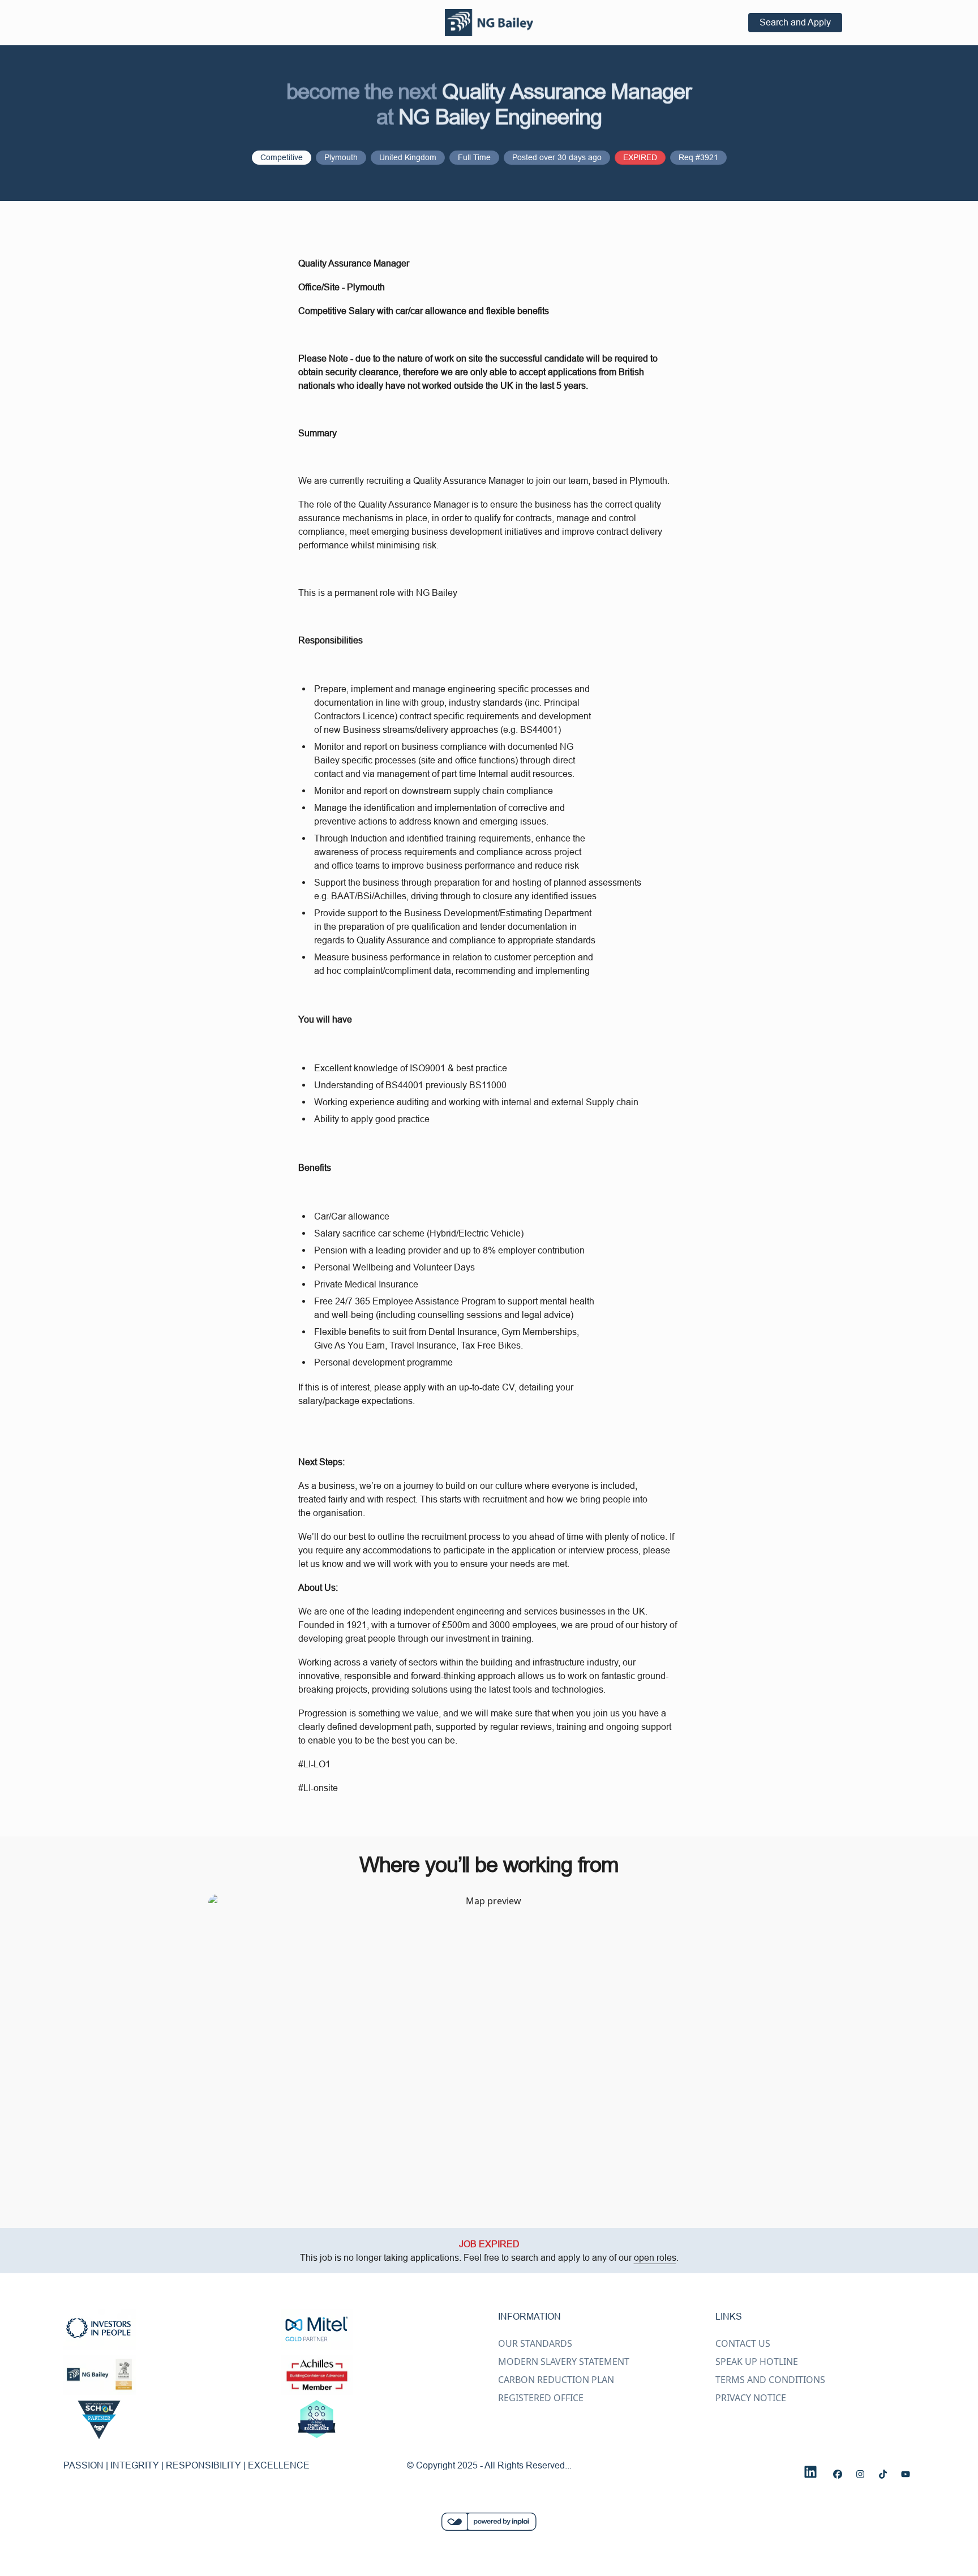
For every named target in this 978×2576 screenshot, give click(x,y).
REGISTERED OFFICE (541, 2398)
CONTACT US (743, 2343)
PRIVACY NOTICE (751, 2398)
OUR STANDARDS (535, 2343)
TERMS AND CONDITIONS (770, 2380)
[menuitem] (489, 23)
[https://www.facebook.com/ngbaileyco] (838, 2474)
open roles (655, 2257)
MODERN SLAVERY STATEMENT (564, 2362)
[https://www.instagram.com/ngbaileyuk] (860, 2474)
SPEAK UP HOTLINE (757, 2362)
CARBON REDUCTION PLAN (556, 2380)
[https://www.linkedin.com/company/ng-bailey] (810, 2472)
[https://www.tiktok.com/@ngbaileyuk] (883, 2474)
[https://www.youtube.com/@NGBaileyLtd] (906, 2474)
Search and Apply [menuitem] (795, 22)
